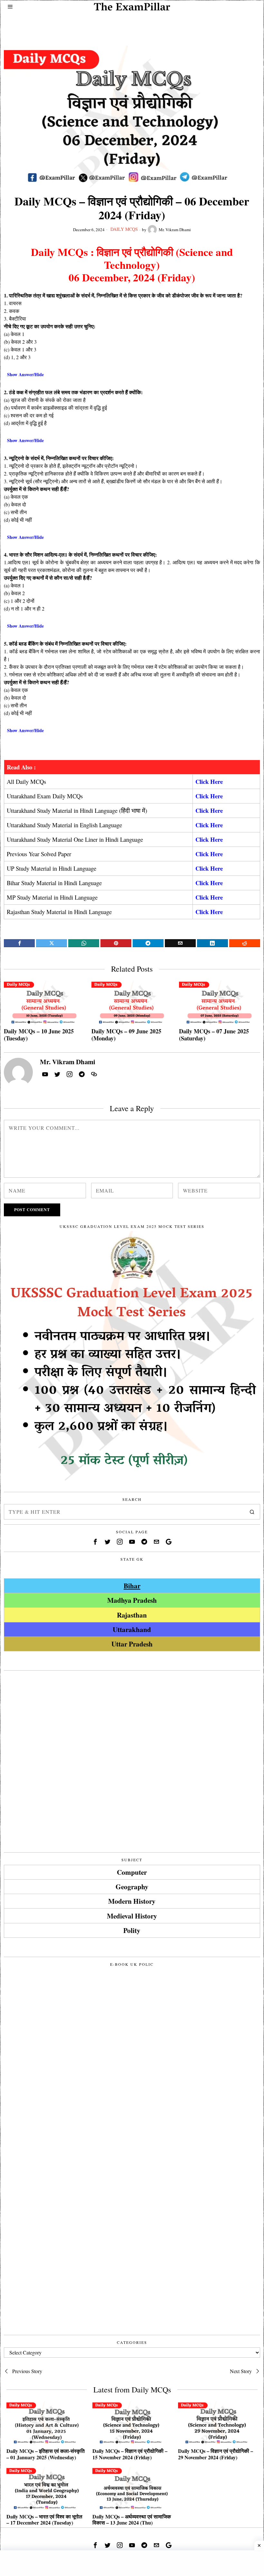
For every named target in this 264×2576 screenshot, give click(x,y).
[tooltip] (19, 943)
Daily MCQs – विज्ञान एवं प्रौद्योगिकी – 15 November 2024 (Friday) (130, 2454)
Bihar (132, 1586)
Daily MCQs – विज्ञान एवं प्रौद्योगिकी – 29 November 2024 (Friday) (216, 2454)
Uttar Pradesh (132, 1644)
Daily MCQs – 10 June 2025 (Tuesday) (39, 1035)
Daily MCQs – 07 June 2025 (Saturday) (214, 1035)
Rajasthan (132, 1615)
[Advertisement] (132, 25)
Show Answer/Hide (25, 374)
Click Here (209, 781)
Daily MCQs (124, 229)
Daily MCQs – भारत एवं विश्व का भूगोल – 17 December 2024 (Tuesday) (44, 2519)
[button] (252, 1512)
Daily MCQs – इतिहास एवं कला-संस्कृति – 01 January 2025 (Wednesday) (46, 2454)
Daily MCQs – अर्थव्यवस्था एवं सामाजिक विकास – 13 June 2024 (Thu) (132, 2519)
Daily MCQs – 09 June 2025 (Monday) (126, 1035)
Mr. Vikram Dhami (175, 230)
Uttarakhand (132, 1629)
